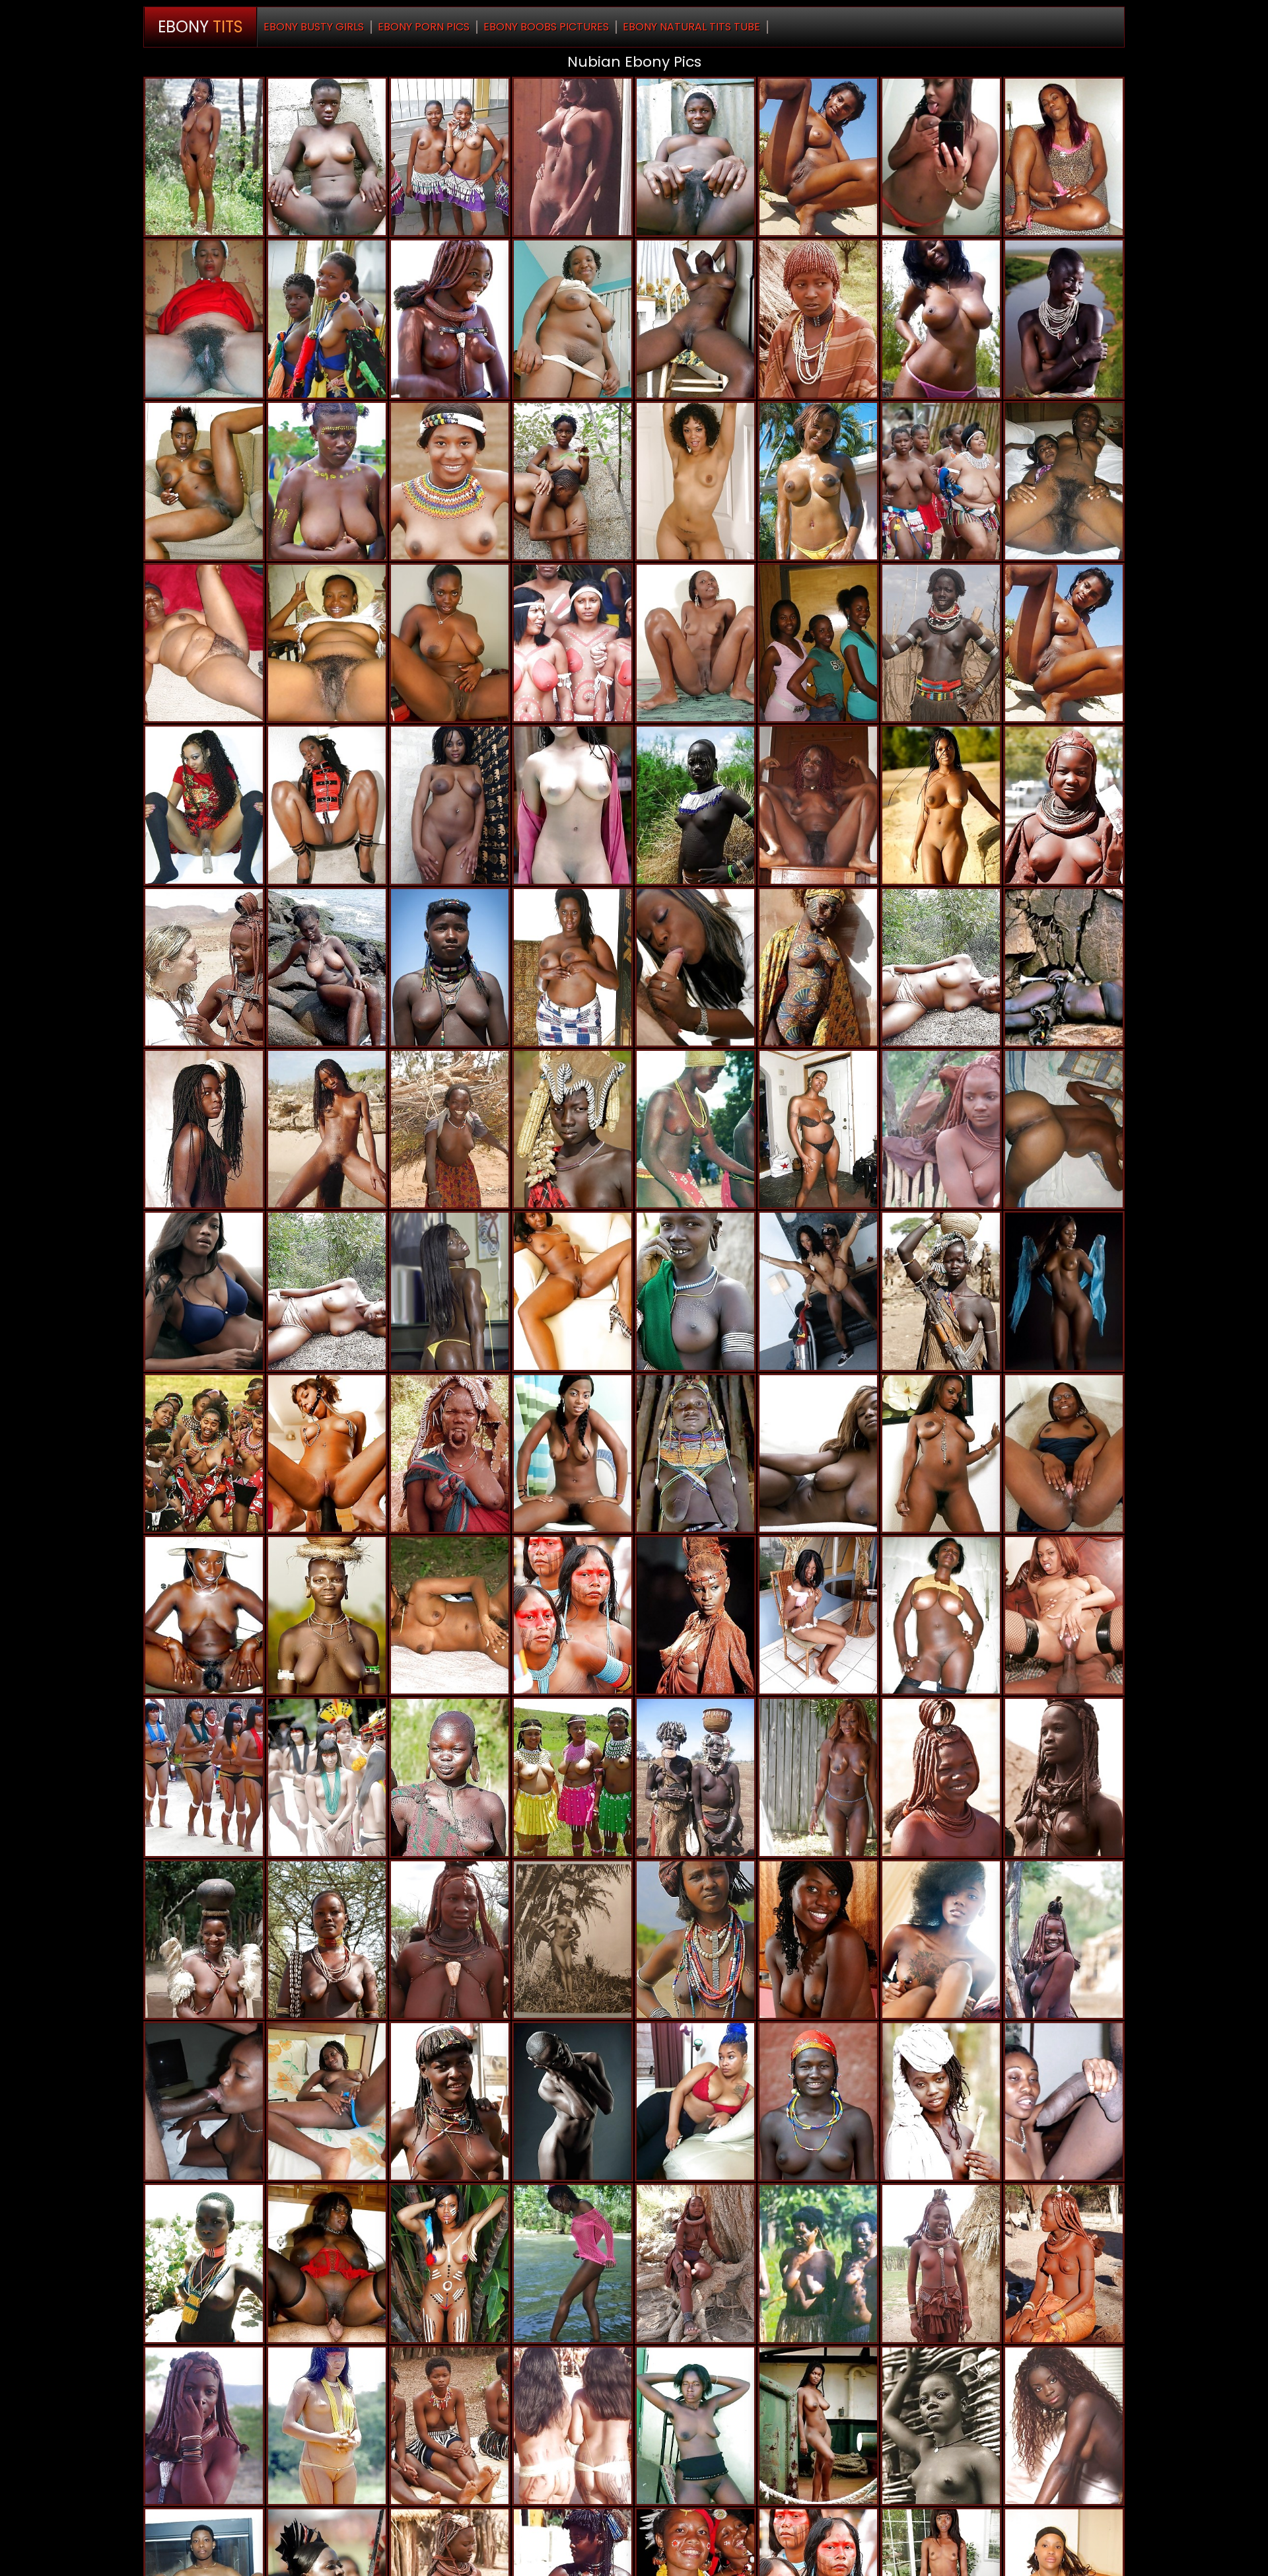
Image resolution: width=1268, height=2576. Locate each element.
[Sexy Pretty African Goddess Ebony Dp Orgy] (573, 967)
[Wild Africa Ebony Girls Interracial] (204, 2263)
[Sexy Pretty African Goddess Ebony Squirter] (450, 643)
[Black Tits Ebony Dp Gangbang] (818, 1129)
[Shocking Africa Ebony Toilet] (204, 1453)
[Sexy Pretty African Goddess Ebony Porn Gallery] (695, 967)
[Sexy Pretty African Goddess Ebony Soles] (695, 2426)
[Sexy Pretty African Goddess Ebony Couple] (327, 2263)
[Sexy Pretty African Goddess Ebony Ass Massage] (941, 1453)
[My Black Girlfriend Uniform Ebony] (1064, 1129)
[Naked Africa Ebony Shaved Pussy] (204, 2426)
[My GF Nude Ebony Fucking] (818, 1291)
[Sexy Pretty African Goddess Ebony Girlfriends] (695, 319)
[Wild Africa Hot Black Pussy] (573, 2426)
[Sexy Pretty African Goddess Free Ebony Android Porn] (1064, 2101)
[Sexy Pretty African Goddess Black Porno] (695, 157)
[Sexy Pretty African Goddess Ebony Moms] (941, 2101)
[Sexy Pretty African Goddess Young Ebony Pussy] (1064, 481)
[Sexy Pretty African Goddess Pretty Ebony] (695, 2101)
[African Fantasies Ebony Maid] (573, 643)
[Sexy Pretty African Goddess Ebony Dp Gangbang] (1064, 1291)
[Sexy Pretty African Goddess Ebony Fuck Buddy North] (1064, 1940)
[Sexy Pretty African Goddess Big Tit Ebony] (941, 643)
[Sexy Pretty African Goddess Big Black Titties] (450, 1129)
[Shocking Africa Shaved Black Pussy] (450, 319)
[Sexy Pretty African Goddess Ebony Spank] (327, 967)
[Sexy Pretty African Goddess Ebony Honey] (204, 319)
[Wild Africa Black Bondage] (204, 481)
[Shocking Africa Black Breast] (1064, 319)
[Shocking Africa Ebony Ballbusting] (573, 1940)
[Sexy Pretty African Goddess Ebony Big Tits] (941, 1940)
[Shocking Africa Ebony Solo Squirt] (818, 2263)
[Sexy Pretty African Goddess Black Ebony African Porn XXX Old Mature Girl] (327, 643)
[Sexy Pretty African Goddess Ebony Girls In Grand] (450, 967)
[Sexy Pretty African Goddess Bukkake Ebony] (327, 1129)
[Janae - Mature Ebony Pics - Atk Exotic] (818, 1615)
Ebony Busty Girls (314, 27)
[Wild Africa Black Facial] (818, 643)
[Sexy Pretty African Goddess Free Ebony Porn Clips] (941, 805)
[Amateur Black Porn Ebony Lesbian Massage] (941, 319)
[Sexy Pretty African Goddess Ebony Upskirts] (1064, 1453)
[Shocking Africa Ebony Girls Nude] (573, 1129)
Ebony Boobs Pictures (546, 27)
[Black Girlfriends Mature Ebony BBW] (1064, 157)
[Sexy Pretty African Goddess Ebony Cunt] (818, 481)
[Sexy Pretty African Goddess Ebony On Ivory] (327, 1940)
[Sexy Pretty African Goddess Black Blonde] (573, 319)
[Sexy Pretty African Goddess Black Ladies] (204, 1291)
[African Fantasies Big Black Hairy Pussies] (573, 805)
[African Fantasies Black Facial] (941, 1291)
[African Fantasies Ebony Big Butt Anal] (573, 157)
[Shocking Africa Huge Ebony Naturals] (450, 1453)
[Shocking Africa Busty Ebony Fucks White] (1064, 967)
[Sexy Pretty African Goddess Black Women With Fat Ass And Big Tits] (327, 1615)
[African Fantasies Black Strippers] (1064, 2263)
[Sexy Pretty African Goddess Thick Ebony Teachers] (941, 481)
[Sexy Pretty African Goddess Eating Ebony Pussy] (941, 1615)
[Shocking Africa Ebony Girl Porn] (695, 2263)
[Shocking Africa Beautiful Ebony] (941, 1777)
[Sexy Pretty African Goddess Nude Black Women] (204, 1615)
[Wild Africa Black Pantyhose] (450, 157)
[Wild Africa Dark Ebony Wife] (450, 2263)
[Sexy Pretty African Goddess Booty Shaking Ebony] (695, 1940)
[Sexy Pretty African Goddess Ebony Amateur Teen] (695, 1453)
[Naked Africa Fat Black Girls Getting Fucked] (941, 1129)
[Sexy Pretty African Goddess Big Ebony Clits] (573, 1291)
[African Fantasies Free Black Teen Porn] (1064, 805)
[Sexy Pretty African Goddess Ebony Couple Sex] (818, 157)
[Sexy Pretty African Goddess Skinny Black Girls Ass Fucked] (573, 2263)
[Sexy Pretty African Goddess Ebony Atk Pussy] (695, 1129)
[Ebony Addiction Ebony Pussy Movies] (327, 1453)
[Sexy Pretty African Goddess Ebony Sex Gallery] (204, 2101)
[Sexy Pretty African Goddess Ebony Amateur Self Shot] (204, 1129)
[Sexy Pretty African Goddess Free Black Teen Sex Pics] (818, 805)
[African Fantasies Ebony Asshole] (327, 157)
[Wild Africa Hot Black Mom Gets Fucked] (204, 967)
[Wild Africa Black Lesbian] (573, 1777)
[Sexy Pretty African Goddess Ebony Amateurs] (1064, 643)
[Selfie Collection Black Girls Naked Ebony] (941, 157)
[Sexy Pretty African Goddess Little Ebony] (327, 2101)
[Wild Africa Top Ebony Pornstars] (818, 2101)
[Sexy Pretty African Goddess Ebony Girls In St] (695, 1291)
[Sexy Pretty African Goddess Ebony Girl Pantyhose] (695, 643)
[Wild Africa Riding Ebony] (450, 2101)
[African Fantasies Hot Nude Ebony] (450, 1777)
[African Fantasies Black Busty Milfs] (327, 2426)
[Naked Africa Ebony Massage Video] (450, 1940)
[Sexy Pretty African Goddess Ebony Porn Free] (204, 1940)
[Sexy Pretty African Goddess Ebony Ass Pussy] (573, 2101)
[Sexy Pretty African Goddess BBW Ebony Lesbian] (818, 1777)
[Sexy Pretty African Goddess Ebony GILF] (204, 805)
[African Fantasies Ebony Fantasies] (327, 319)
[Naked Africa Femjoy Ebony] (1064, 2426)
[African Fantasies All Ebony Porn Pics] (573, 1615)
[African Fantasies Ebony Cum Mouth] (941, 2426)
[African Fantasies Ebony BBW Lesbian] (450, 2426)
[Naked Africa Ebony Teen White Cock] (941, 2263)
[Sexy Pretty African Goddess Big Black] (818, 1940)
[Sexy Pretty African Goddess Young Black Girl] (204, 157)
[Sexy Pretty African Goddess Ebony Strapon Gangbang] (695, 1615)
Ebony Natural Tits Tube (691, 27)
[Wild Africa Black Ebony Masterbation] (327, 1777)
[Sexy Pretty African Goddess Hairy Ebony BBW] (450, 1615)
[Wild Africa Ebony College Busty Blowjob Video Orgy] (941, 967)
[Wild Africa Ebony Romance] (204, 1777)
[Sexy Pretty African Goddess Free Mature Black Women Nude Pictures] (450, 805)
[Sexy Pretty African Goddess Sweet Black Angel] (450, 1291)
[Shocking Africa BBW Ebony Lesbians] (695, 1777)
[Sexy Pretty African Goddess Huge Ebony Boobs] (695, 481)
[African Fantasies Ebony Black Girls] (450, 481)
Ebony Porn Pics (424, 27)
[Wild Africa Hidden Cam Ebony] (695, 805)
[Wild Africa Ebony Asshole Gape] (573, 481)
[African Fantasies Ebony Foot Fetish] (327, 805)
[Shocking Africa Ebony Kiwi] (1064, 1777)
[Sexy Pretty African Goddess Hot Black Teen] (818, 1453)
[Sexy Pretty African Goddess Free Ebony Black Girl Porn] (818, 967)
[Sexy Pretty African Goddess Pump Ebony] (327, 1291)
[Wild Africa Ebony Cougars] (818, 319)
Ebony (200, 27)
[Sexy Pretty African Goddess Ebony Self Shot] (327, 481)
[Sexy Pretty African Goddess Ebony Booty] (204, 643)
